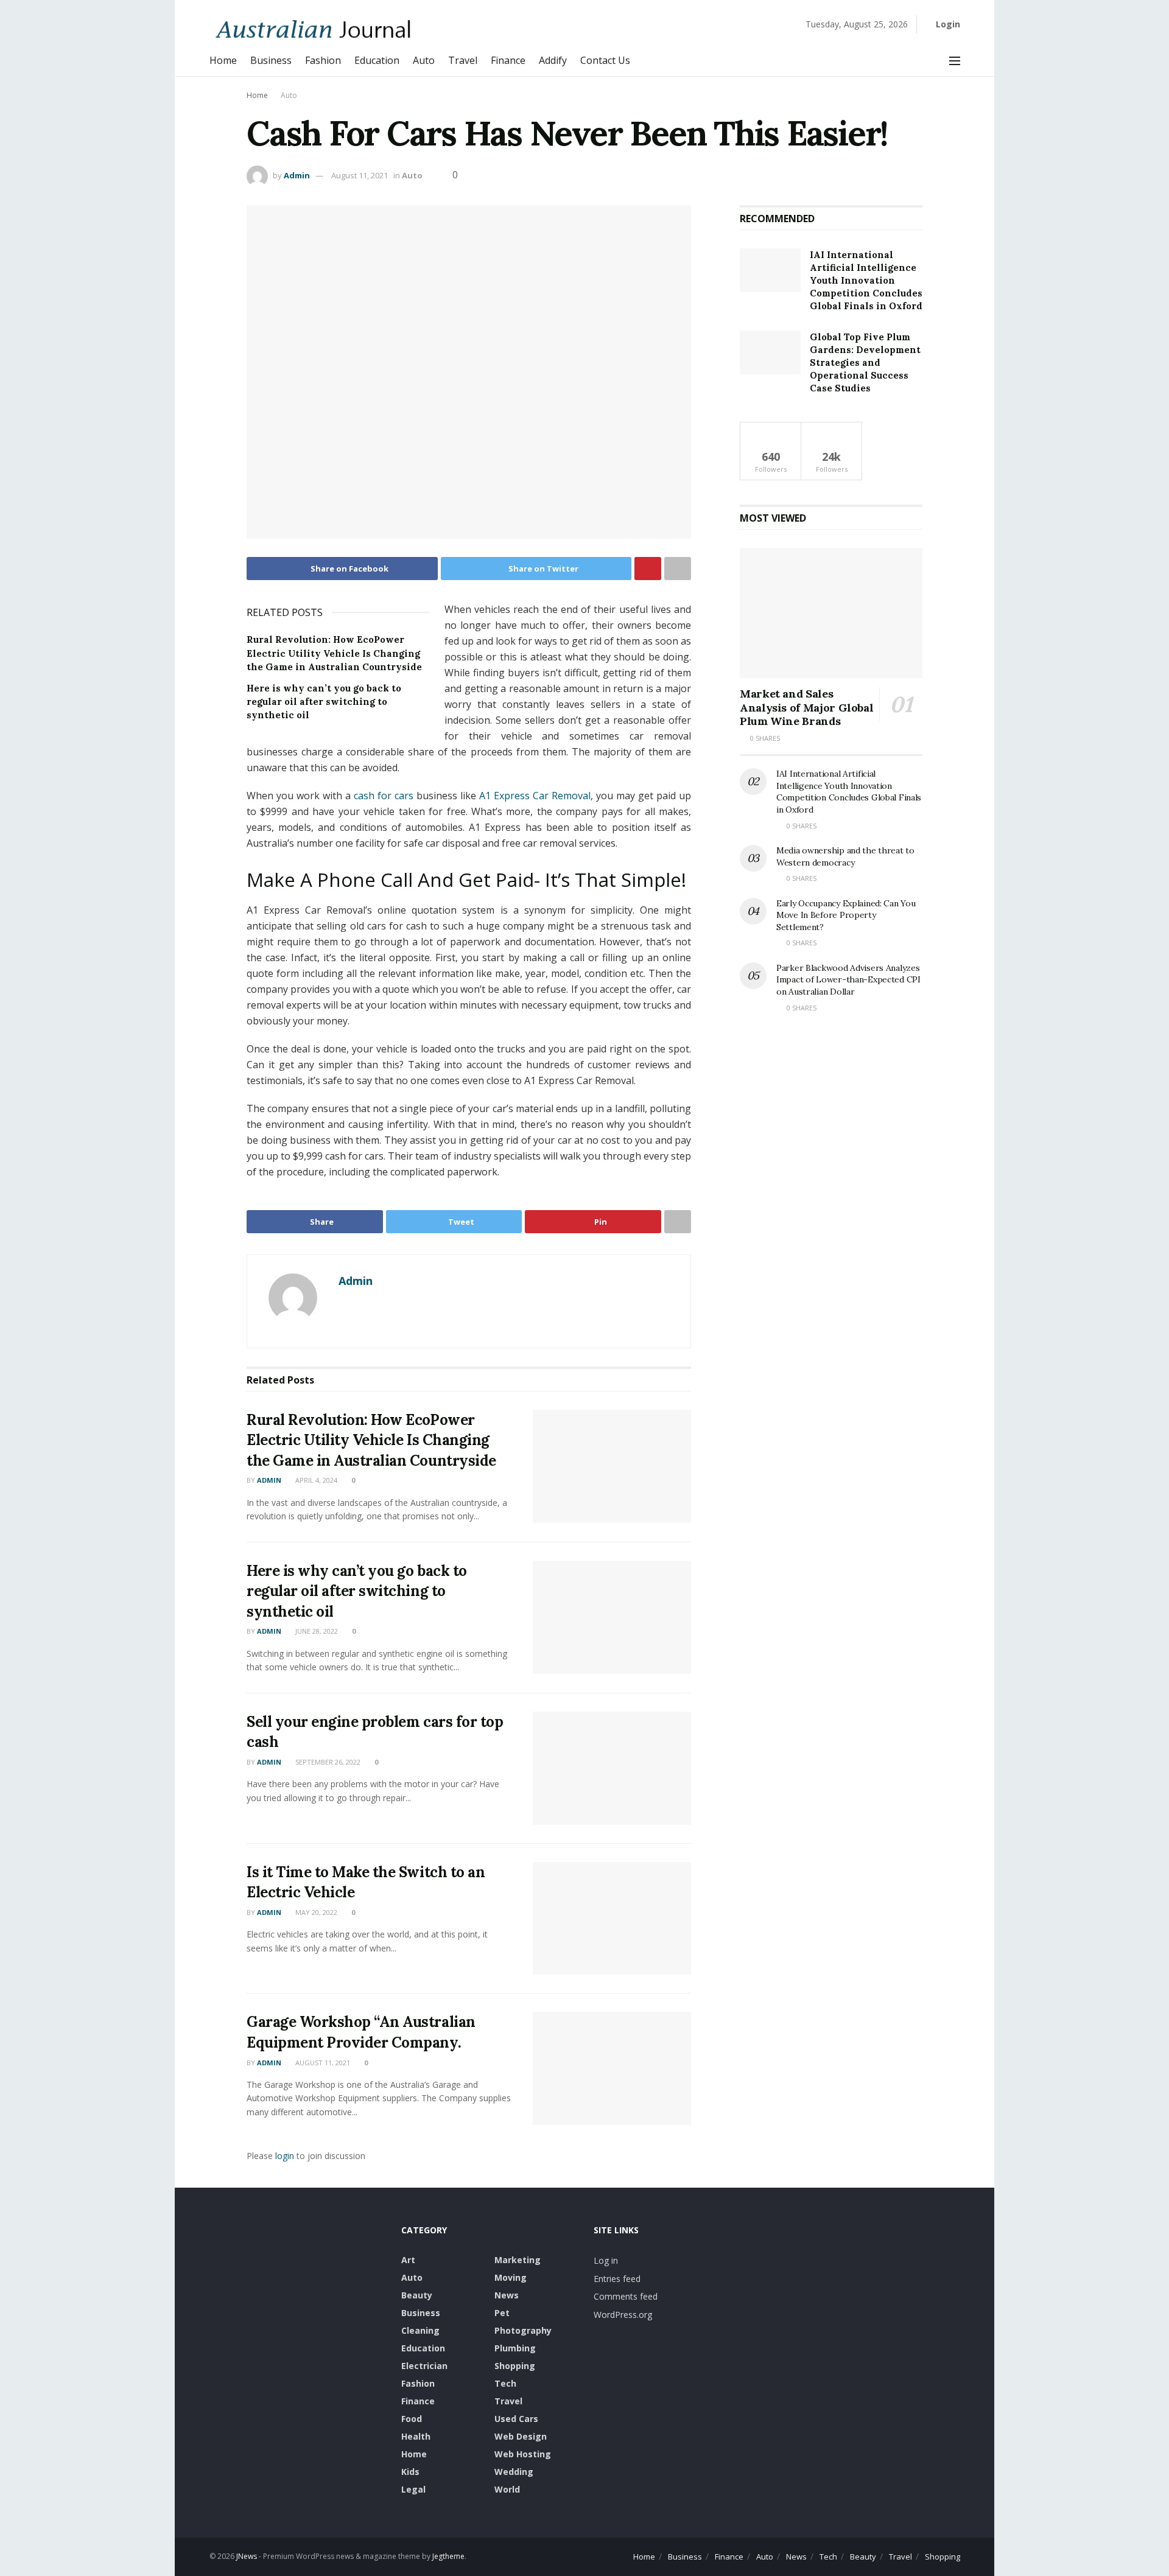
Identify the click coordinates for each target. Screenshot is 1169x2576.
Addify (553, 60)
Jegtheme (448, 2556)
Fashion (323, 60)
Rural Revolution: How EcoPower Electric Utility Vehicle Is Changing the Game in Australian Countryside (334, 653)
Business (271, 60)
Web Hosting (523, 2454)
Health (416, 2436)
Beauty (417, 2295)
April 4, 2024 (315, 1480)
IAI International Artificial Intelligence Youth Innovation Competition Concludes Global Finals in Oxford (866, 280)
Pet (502, 2313)
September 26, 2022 (327, 1762)
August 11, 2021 (360, 175)
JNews (247, 2556)
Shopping (515, 2366)
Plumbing (515, 2348)
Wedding (514, 2472)
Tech (505, 2383)
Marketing (518, 2260)
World (507, 2489)
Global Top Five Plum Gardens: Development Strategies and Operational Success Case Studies (865, 362)
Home (223, 60)
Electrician (424, 2366)
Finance (508, 60)
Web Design (521, 2436)
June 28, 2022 (316, 1631)
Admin (297, 175)
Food (412, 2419)
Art (408, 2260)
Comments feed (626, 2296)
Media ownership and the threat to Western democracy (845, 856)
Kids (410, 2472)
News (507, 2295)
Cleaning (420, 2330)
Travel (463, 60)
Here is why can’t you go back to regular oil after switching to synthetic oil (324, 702)
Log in (606, 2260)
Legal (413, 2489)
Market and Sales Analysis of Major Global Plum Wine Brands (806, 707)
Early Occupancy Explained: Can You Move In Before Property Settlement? (846, 915)
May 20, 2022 (315, 1912)
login (285, 2156)
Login (947, 24)
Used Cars (516, 2419)
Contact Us (605, 60)
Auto (424, 60)
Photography (523, 2330)
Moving (511, 2277)
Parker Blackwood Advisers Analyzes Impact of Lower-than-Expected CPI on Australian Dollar (848, 980)
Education (377, 60)
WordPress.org (623, 2315)
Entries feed (617, 2279)
